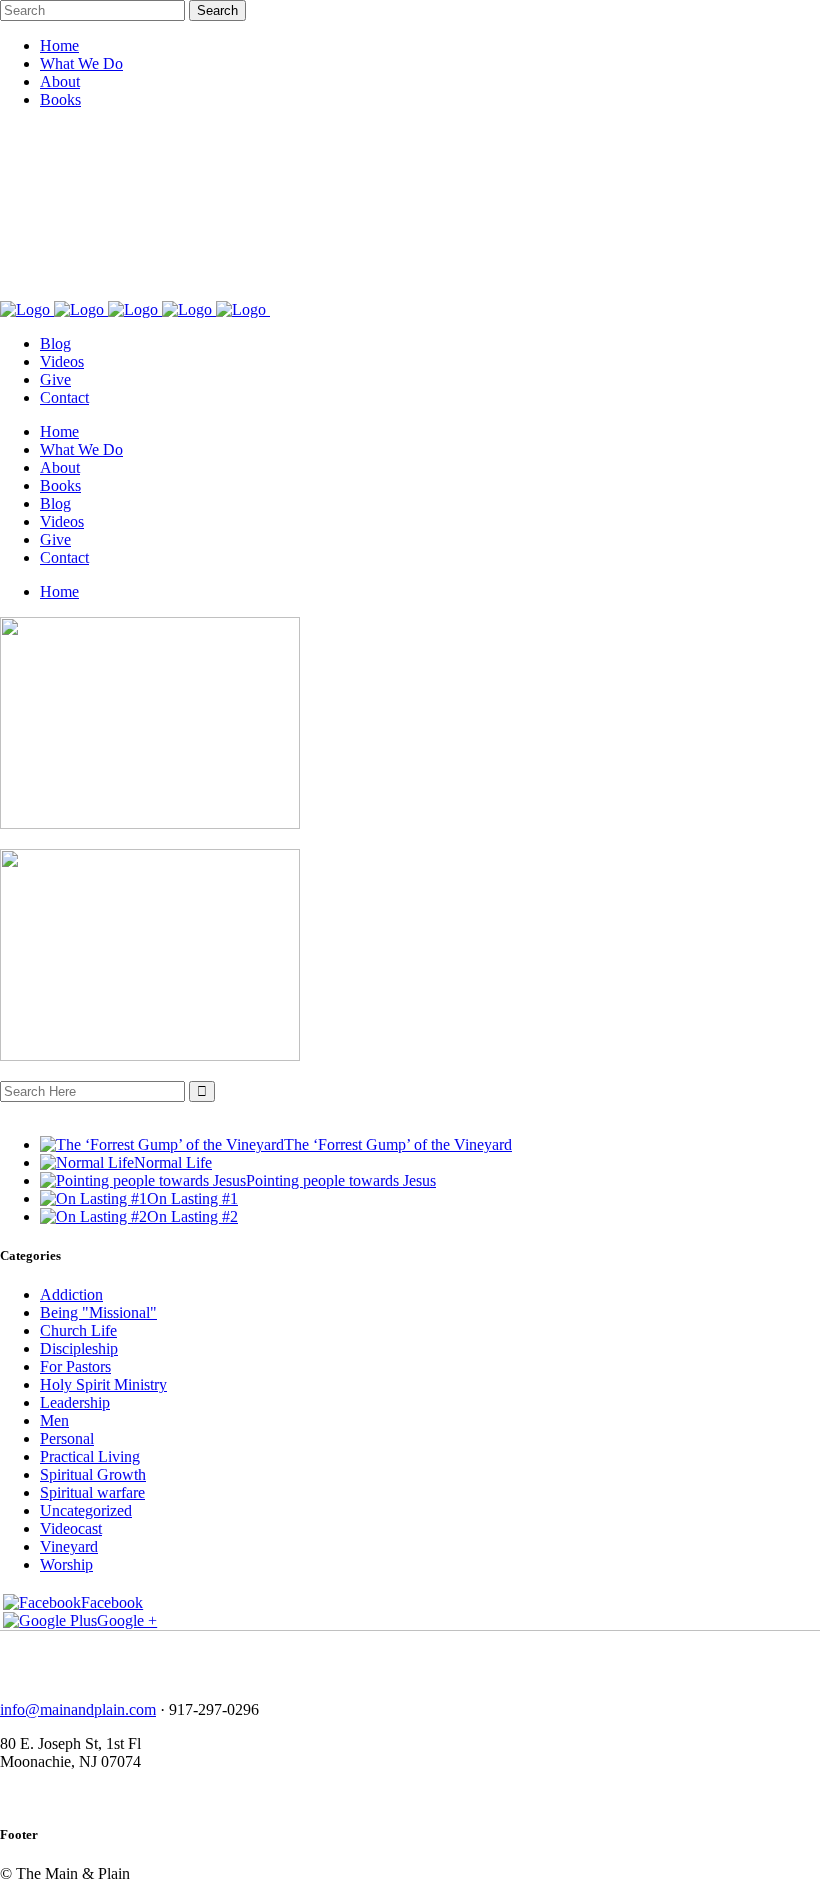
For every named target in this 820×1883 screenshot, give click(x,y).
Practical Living (90, 1456)
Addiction (71, 1294)
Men (54, 1420)
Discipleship (79, 1348)
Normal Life (173, 1162)
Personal (67, 1438)
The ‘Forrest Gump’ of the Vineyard (398, 1144)
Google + (127, 1620)
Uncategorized (86, 1510)
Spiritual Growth (93, 1474)
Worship (66, 1564)
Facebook (112, 1602)
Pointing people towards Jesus (341, 1180)
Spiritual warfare (92, 1492)
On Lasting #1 (192, 1198)
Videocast (71, 1528)
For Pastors (75, 1366)
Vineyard (69, 1546)
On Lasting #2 (192, 1216)
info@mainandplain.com (78, 1709)
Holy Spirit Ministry (103, 1384)
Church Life (78, 1330)
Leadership (75, 1402)
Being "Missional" (98, 1312)
